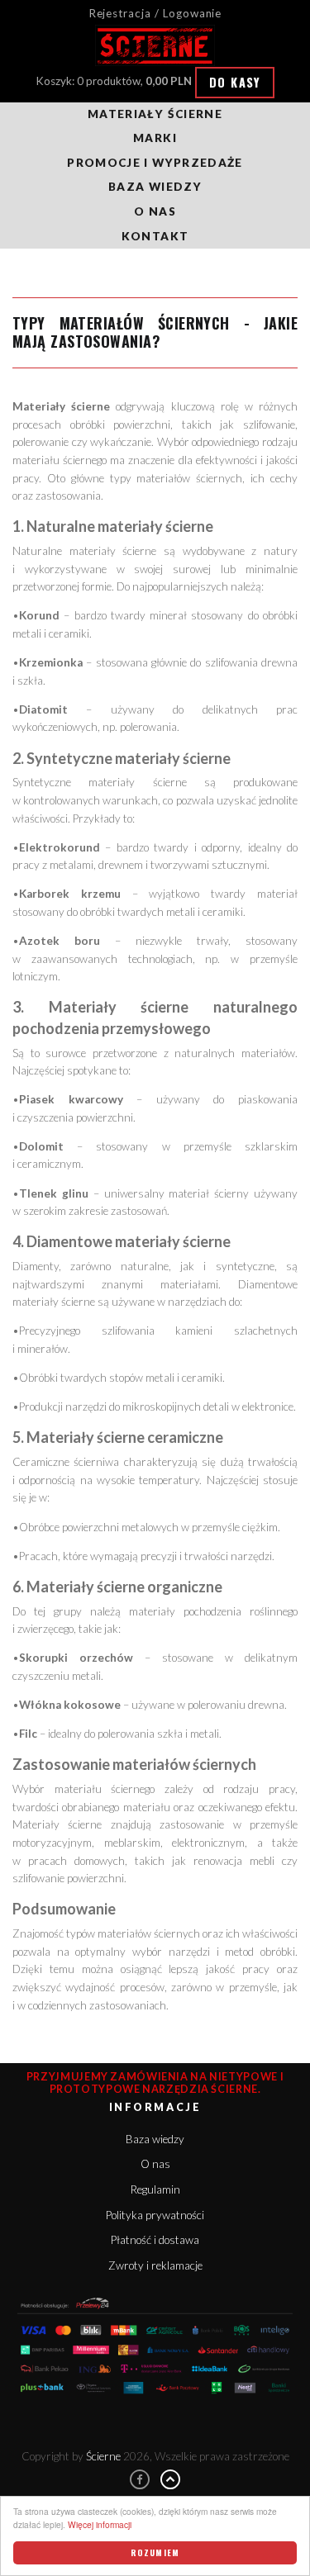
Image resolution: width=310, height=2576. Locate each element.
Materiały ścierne (155, 114)
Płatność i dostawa (155, 2240)
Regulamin (155, 2189)
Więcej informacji (100, 2524)
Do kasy (235, 82)
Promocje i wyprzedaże (155, 163)
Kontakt (155, 236)
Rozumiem (155, 2552)
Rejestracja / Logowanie (155, 13)
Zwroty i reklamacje (155, 2265)
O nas (155, 211)
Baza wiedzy (155, 187)
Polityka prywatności (155, 2215)
